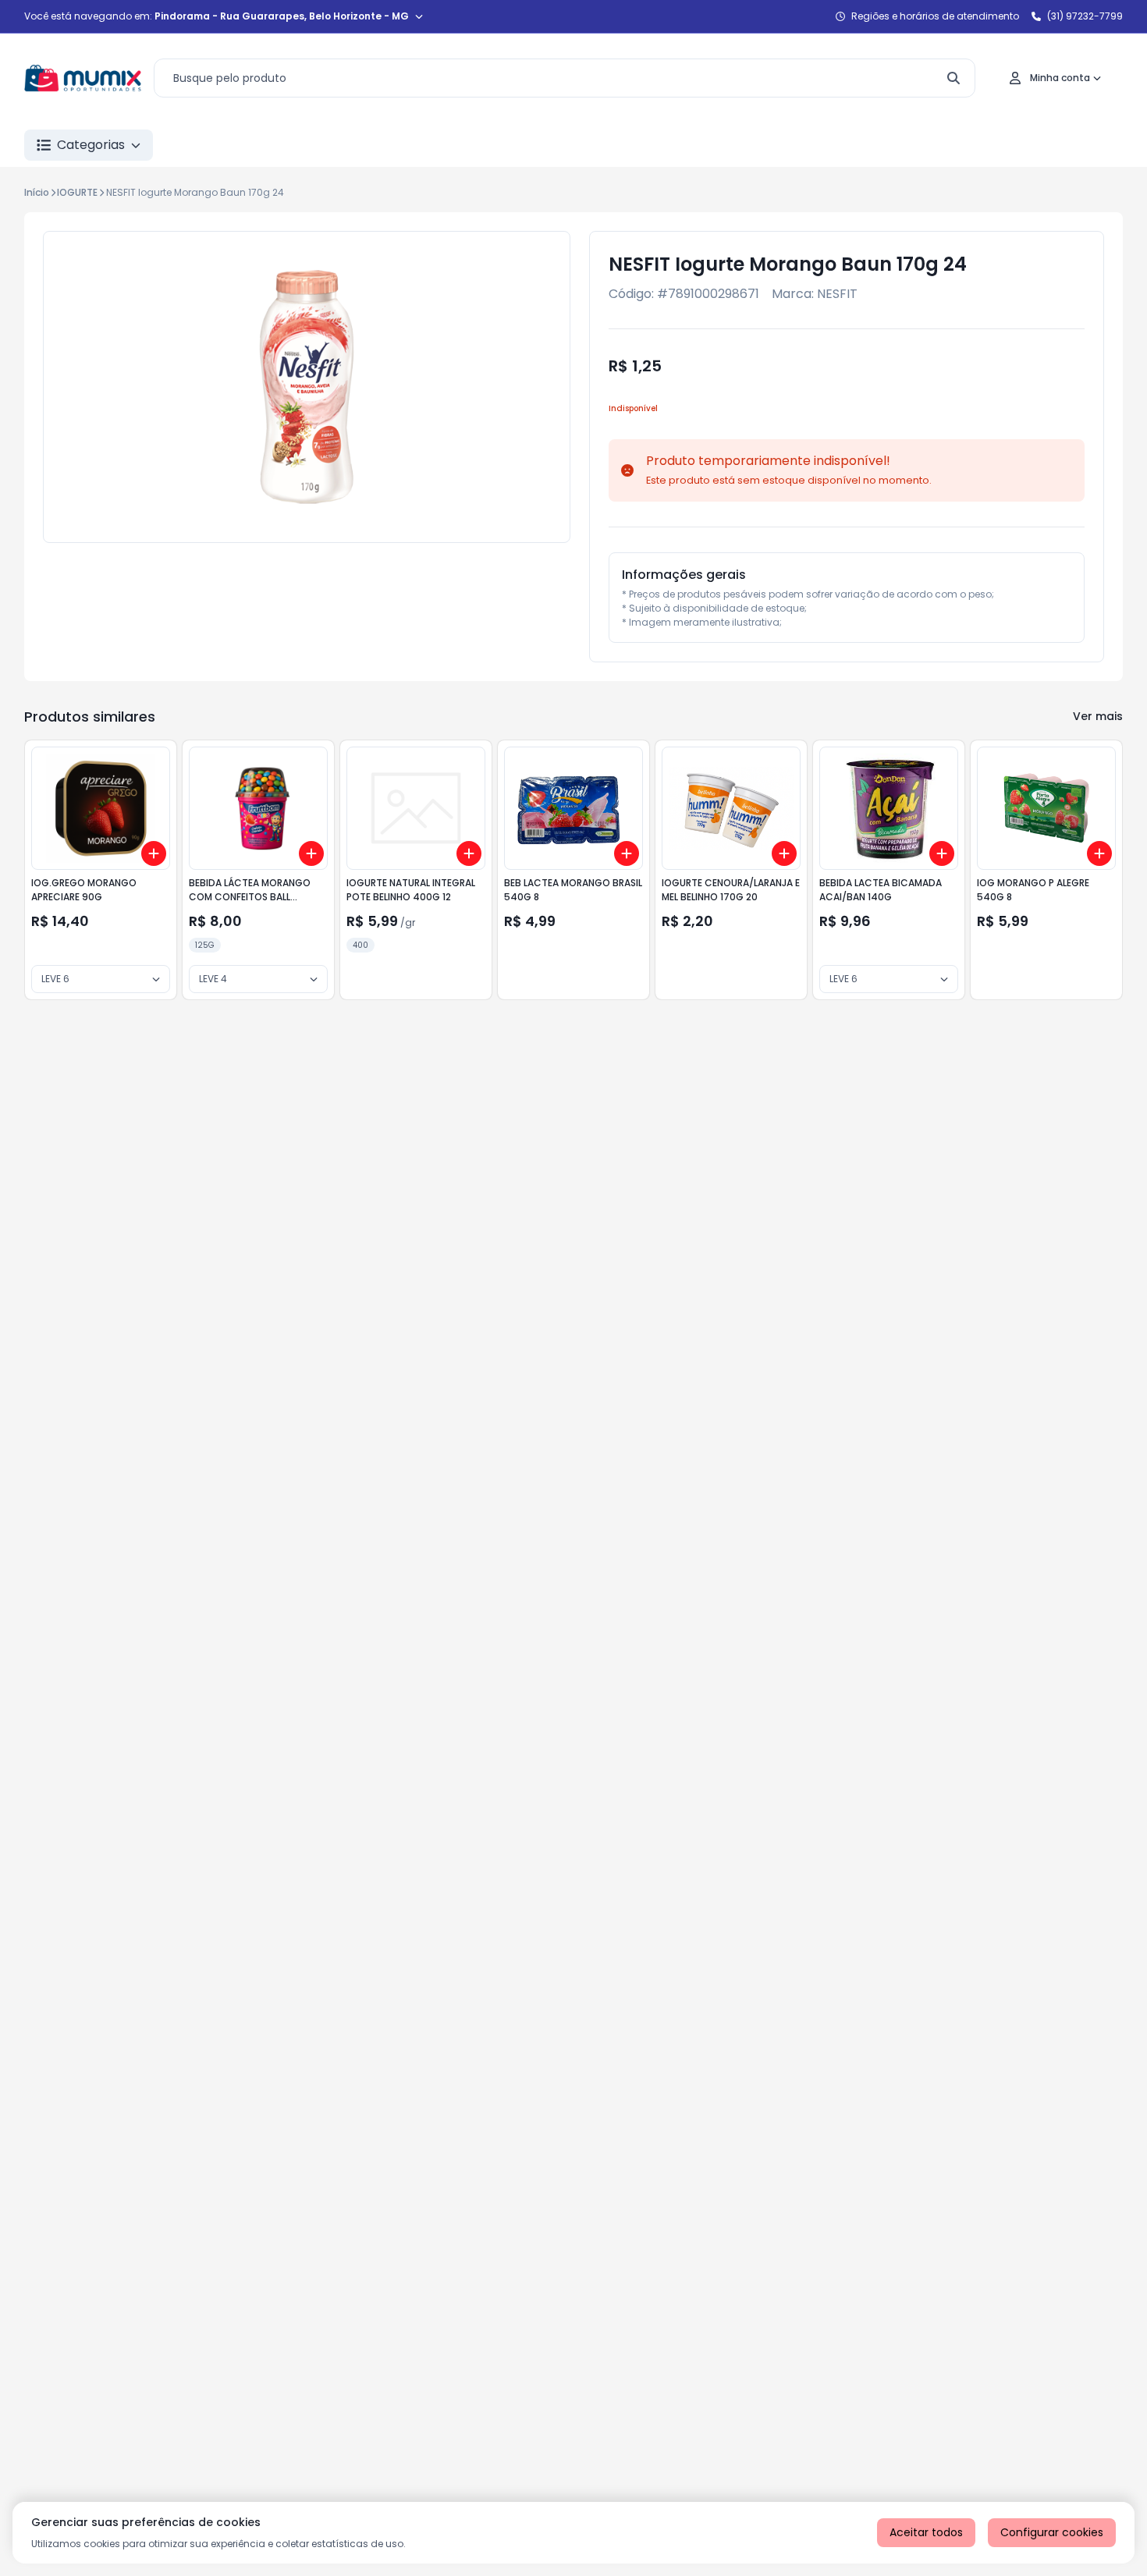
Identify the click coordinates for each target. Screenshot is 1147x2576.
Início (37, 192)
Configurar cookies (1052, 2532)
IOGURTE (77, 192)
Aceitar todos (926, 2532)
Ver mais (1098, 716)
